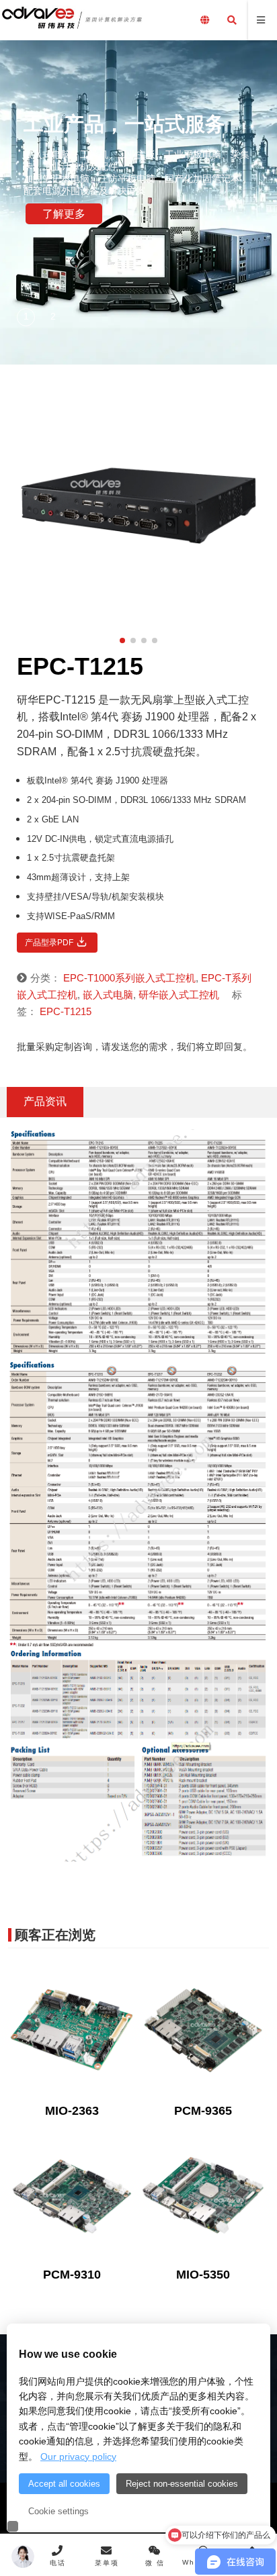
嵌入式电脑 (108, 995)
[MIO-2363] (72, 2030)
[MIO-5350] (203, 2194)
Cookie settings (58, 2511)
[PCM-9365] (203, 2030)
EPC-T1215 (66, 1011)
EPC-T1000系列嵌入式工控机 (129, 978)
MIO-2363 (72, 2111)
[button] (27, 318)
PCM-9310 (72, 2275)
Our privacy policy (78, 2456)
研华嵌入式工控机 (179, 995)
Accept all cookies (64, 2484)
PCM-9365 (203, 2111)
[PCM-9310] (72, 2194)
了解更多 (64, 214)
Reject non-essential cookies (182, 2484)
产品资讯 (45, 1101)
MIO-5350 (203, 2275)
